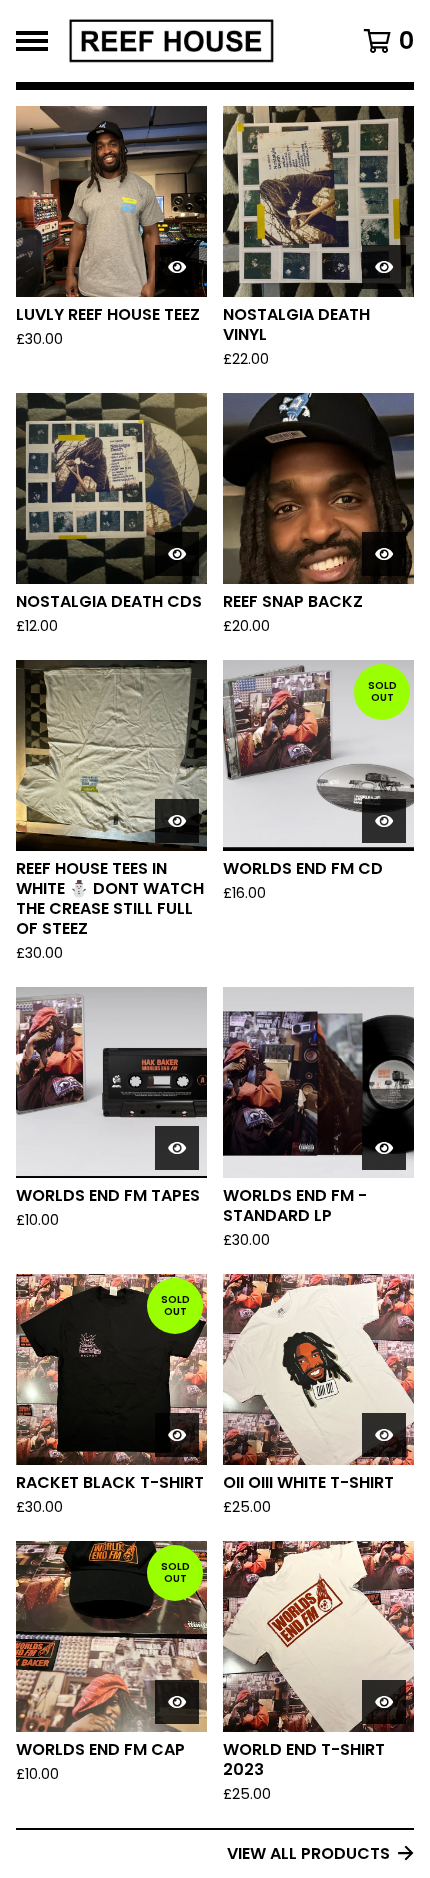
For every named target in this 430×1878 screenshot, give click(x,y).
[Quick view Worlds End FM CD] (384, 821)
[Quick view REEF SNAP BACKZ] (384, 554)
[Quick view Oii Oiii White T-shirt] (384, 1435)
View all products (308, 1853)
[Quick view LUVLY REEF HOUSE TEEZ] (177, 267)
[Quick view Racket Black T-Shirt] (177, 1435)
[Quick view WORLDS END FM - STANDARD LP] (384, 1148)
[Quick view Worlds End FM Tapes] (177, 1148)
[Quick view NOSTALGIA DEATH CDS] (177, 554)
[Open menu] (32, 41)
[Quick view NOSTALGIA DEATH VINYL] (384, 267)
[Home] (186, 41)
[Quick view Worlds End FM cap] (177, 1702)
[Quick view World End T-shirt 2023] (384, 1702)
